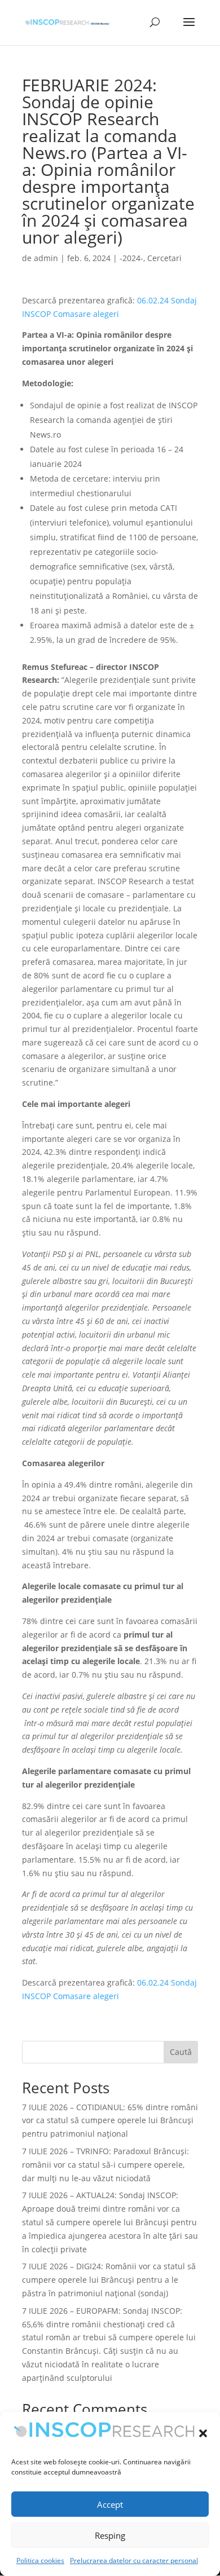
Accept (110, 2504)
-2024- (131, 258)
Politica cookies (40, 2560)
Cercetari (164, 258)
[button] (203, 2433)
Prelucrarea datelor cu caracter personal (134, 2560)
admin (46, 258)
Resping (110, 2535)
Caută (181, 2052)
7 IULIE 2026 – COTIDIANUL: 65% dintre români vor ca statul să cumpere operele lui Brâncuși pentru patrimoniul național (110, 2121)
